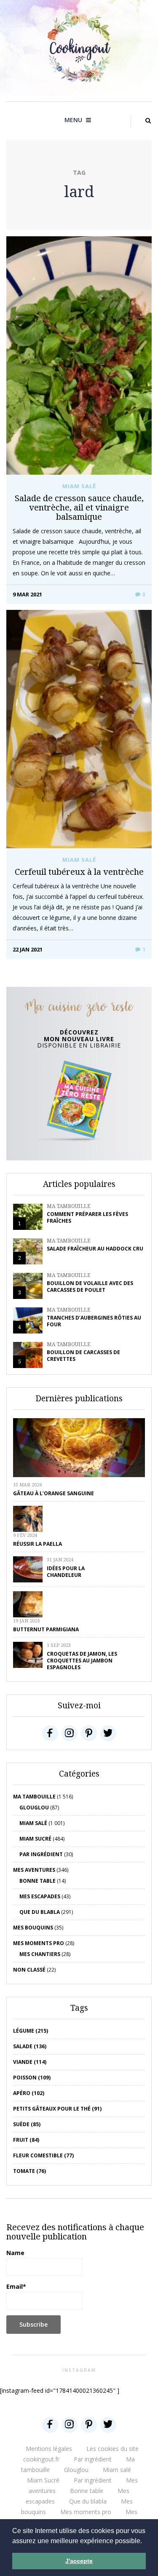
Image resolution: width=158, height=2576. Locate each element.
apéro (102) (29, 2093)
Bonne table (37, 1881)
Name (15, 2253)
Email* (16, 2286)
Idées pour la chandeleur (66, 1572)
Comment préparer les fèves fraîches (87, 1217)
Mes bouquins (33, 1928)
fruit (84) (26, 2140)
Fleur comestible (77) (43, 2155)
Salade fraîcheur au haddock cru (95, 1249)
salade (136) (30, 2046)
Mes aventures (34, 1870)
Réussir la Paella (37, 1544)
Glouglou (34, 1808)
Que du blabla (40, 1912)
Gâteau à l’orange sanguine (54, 1493)
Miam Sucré (35, 1839)
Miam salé (79, 486)
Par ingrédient (41, 1854)
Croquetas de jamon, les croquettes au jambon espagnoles (82, 1661)
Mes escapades (40, 1896)
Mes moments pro (39, 1943)
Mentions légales (49, 2449)
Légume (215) (31, 2031)
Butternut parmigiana (46, 1629)
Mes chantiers (40, 1954)
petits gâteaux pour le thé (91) (57, 2109)
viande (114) (30, 2062)
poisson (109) (32, 2078)
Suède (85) (27, 2124)
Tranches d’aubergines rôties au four (94, 1321)
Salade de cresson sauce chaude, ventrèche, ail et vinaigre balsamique (79, 507)
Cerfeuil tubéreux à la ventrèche (79, 872)
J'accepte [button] (79, 2561)
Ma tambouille (69, 1206)
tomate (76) (29, 2171)
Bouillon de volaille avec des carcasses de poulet (90, 1287)
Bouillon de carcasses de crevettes (83, 1356)
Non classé (29, 1970)
